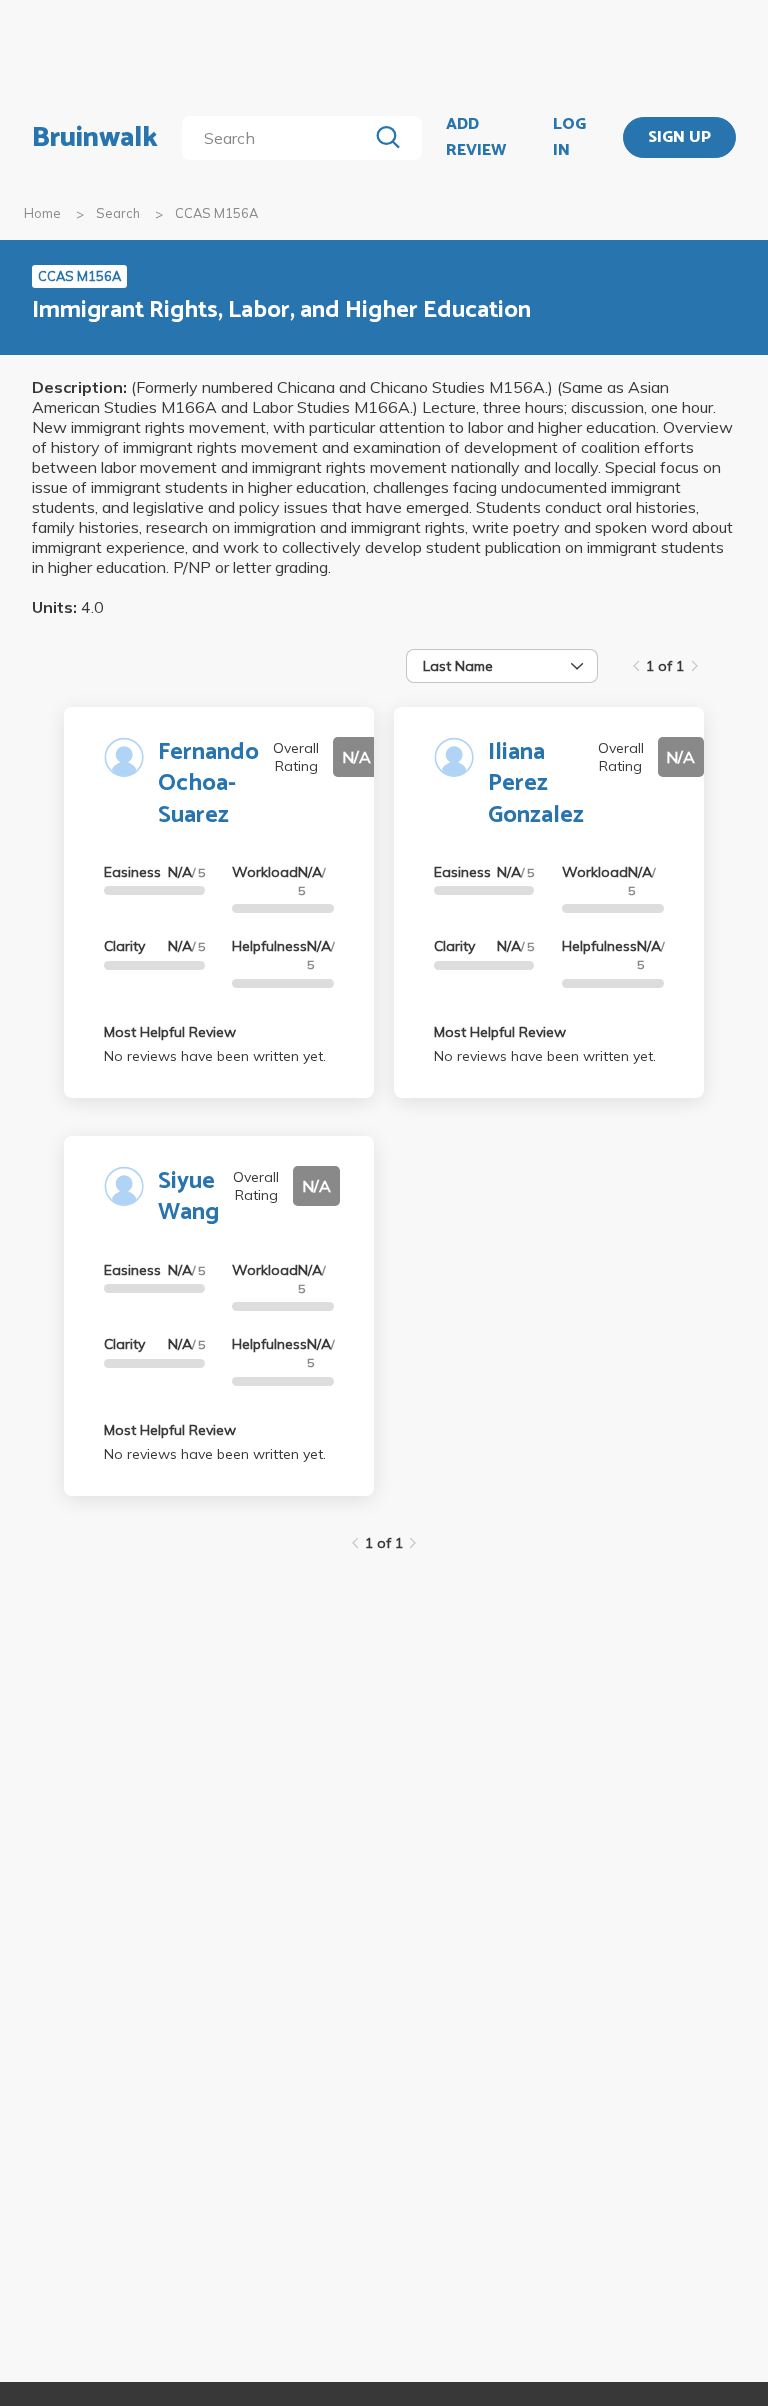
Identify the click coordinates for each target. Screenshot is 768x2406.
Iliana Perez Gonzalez (536, 783)
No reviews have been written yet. (215, 1056)
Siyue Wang (188, 1197)
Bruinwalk (95, 138)
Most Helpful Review (170, 1032)
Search (118, 213)
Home (42, 213)
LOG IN (569, 137)
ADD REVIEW (476, 137)
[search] (278, 138)
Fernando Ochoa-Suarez (208, 783)
